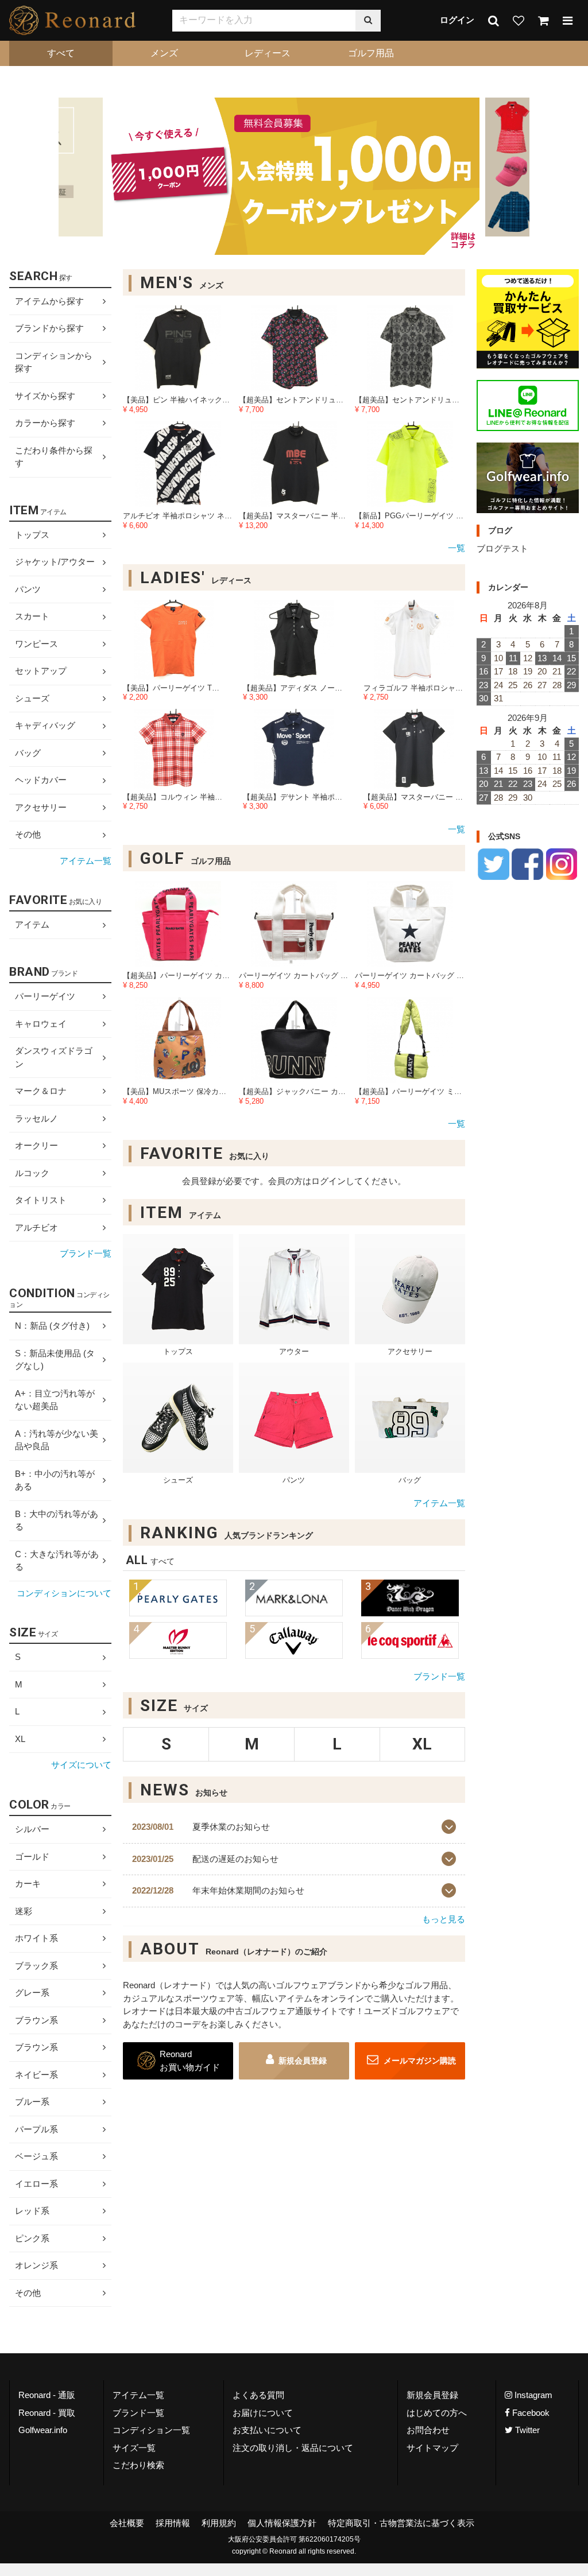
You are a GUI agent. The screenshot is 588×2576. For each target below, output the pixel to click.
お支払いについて (267, 2430)
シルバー (32, 1829)
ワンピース (36, 644)
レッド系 (32, 2211)
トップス (32, 535)
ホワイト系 (36, 1938)
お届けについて (263, 2413)
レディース (268, 53)
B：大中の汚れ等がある (57, 1520)
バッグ (28, 753)
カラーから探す (45, 423)
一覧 (457, 548)
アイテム (32, 925)
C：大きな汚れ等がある (57, 1561)
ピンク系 (32, 2238)
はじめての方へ (437, 2413)
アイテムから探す (49, 301)
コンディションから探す (54, 362)
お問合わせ (428, 2430)
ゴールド (32, 1857)
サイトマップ (432, 2448)
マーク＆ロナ (41, 1091)
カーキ (28, 1883)
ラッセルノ (36, 1118)
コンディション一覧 (151, 2430)
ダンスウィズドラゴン (54, 1057)
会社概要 (127, 2523)
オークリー (36, 1145)
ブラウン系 (36, 2020)
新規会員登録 (303, 2061)
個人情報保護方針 (282, 2523)
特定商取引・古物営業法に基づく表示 (401, 2523)
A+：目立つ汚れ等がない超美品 (55, 1400)
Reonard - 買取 (47, 2413)
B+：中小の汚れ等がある (55, 1480)
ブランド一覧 (439, 1676)
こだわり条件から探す (54, 457)
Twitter (526, 2430)
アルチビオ (36, 1227)
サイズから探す (45, 396)
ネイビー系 (36, 2075)
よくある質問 (258, 2395)
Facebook (530, 2413)
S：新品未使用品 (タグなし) (55, 1360)
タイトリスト (41, 1200)
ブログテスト (502, 548)
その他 (28, 834)
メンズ (164, 53)
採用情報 (173, 2523)
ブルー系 (32, 2102)
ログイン (457, 20)
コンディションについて (64, 1593)
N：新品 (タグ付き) (52, 1326)
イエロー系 (36, 2184)
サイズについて (81, 1765)
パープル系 (36, 2129)
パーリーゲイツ (45, 996)
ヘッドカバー (41, 780)
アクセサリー (41, 807)
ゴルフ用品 (371, 53)
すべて (61, 53)
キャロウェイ (41, 1024)
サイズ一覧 (134, 2448)
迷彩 (24, 1911)
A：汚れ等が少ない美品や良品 (57, 1440)
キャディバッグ (45, 725)
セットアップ (41, 671)
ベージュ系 (36, 2156)
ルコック (32, 1173)
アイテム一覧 (439, 1504)
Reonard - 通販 (47, 2395)
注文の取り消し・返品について (293, 2448)
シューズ (32, 698)
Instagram (532, 2395)
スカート (32, 616)
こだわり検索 (138, 2465)
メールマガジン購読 (419, 2061)
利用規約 (219, 2523)
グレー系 (32, 1993)
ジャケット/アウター (55, 562)
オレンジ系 (36, 2265)
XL (20, 1739)
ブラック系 (36, 1966)
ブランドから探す (49, 328)
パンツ (28, 589)
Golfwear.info (43, 2430)
